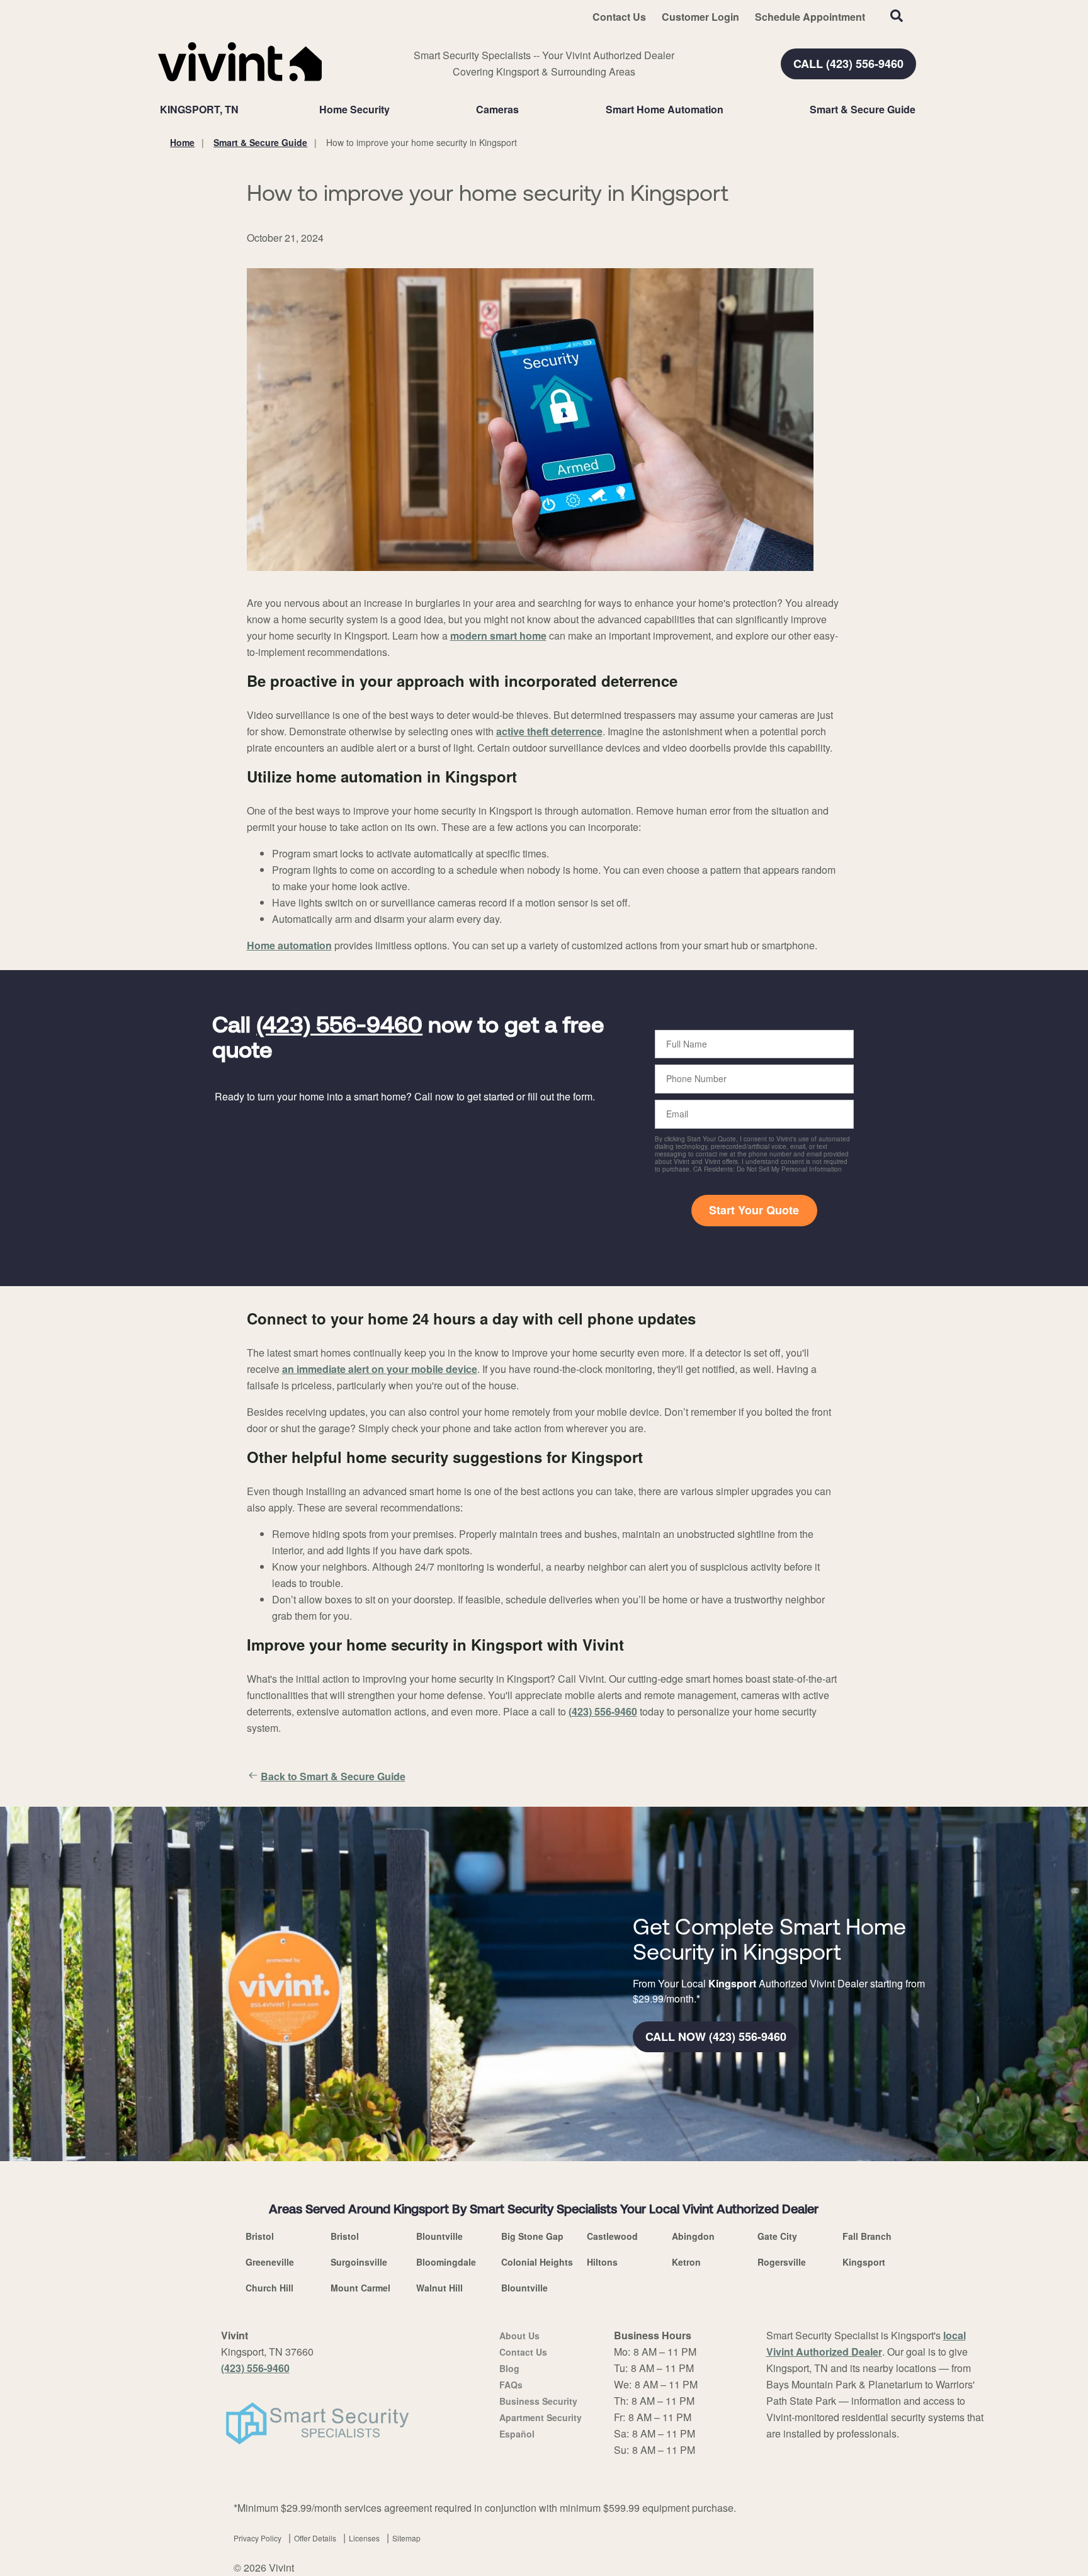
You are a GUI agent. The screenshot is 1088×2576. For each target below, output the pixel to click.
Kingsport (864, 2262)
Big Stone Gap (532, 2236)
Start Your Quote (754, 1210)
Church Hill (269, 2288)
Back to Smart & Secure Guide (333, 1776)
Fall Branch (867, 2236)
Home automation (289, 945)
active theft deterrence (549, 731)
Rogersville (782, 2262)
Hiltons (602, 2262)
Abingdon (693, 2236)
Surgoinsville (359, 2262)
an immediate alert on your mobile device (380, 1369)
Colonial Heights (537, 2262)
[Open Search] (897, 16)
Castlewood (612, 2236)
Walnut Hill (439, 2288)
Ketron (686, 2262)
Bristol (260, 2236)
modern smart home (498, 636)
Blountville (439, 2236)
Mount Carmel (360, 2288)
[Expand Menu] (396, 110)
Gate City (777, 2236)
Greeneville (270, 2262)
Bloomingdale (446, 2262)
